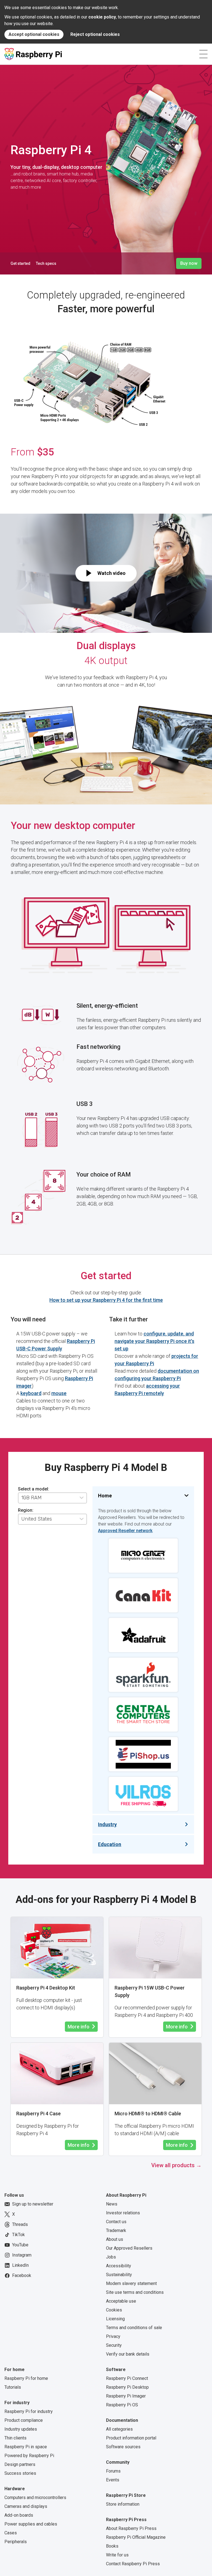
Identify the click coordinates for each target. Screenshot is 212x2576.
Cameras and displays (26, 2506)
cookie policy (102, 17)
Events (113, 2480)
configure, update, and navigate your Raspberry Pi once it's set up (154, 1341)
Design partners (20, 2464)
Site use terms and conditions (135, 2292)
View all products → (176, 2165)
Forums (113, 2471)
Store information (123, 2504)
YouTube (20, 2245)
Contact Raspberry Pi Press (133, 2564)
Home (105, 1496)
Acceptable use (121, 2301)
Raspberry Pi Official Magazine (136, 2537)
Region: (26, 1510)
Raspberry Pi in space (26, 2447)
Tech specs (46, 263)
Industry (107, 1824)
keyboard (31, 1393)
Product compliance (24, 2420)
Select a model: (34, 1489)
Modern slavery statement (131, 2283)
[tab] (94, 1487)
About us (115, 2239)
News (112, 2204)
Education (110, 1844)
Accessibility (119, 2266)
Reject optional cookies (95, 34)
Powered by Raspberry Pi (29, 2456)
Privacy (113, 2336)
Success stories (20, 2473)
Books (112, 2546)
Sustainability (119, 2275)
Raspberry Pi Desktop (127, 2387)
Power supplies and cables (31, 2524)
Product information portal (131, 2438)
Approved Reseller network (125, 1531)
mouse (59, 1393)
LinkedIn (20, 2265)
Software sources (123, 2447)
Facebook (22, 2275)
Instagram (22, 2255)
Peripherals (16, 2542)
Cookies (114, 2310)
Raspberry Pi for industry (29, 2411)
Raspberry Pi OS (122, 2405)
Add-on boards (19, 2515)
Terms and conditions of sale (134, 2328)
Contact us (116, 2222)
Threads (20, 2224)
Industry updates (21, 2429)
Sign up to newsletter (33, 2204)
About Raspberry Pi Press (131, 2528)
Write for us (117, 2555)
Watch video (112, 573)
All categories (119, 2429)
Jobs (111, 2257)
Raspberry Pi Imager (126, 2396)
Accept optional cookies (34, 34)
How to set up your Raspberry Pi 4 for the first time (106, 1300)
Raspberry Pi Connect (127, 2378)
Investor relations (123, 2213)
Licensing (115, 2319)
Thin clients (15, 2438)
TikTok (18, 2235)
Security (114, 2345)
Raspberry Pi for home (26, 2378)
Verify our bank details (128, 2354)
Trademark (116, 2230)
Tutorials (13, 2387)
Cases (11, 2533)
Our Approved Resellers (129, 2248)
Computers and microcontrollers (35, 2498)
